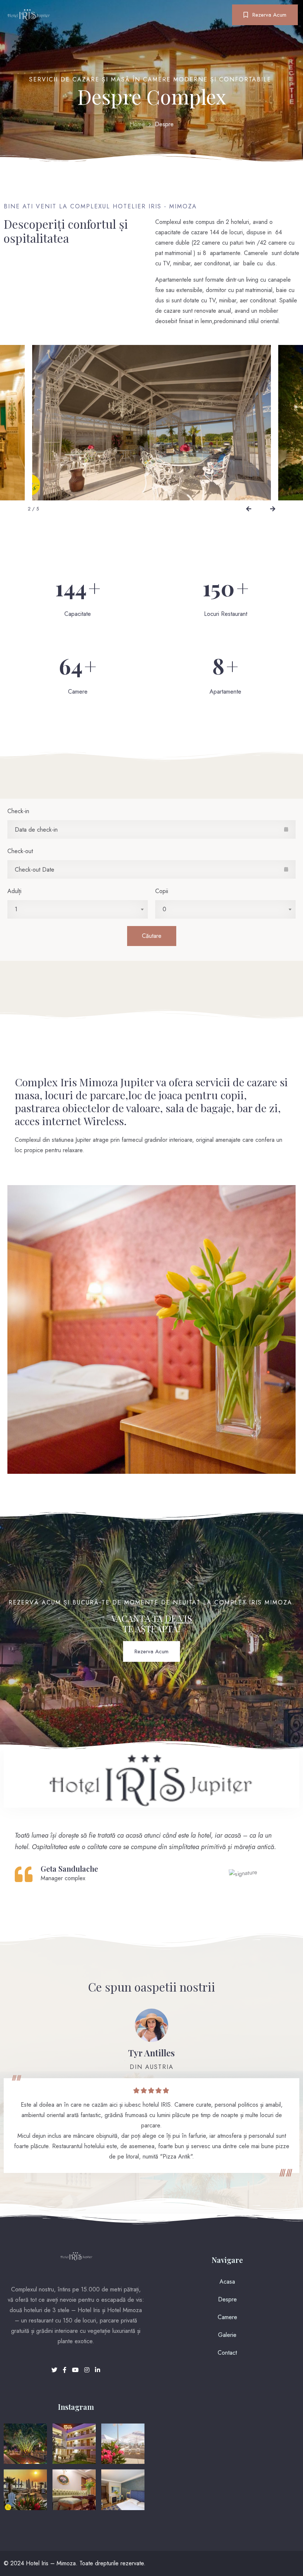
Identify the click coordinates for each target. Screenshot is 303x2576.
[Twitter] (55, 2370)
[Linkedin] (98, 2370)
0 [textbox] (164, 909)
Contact (227, 2353)
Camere (227, 2317)
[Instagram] (88, 2370)
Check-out (20, 851)
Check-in (18, 811)
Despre (227, 2299)
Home (137, 124)
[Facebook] (66, 2370)
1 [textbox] (16, 909)
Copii (162, 891)
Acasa (227, 2282)
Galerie (227, 2335)
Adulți (14, 891)
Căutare (152, 936)
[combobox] (78, 909)
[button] (248, 509)
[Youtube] (76, 2370)
